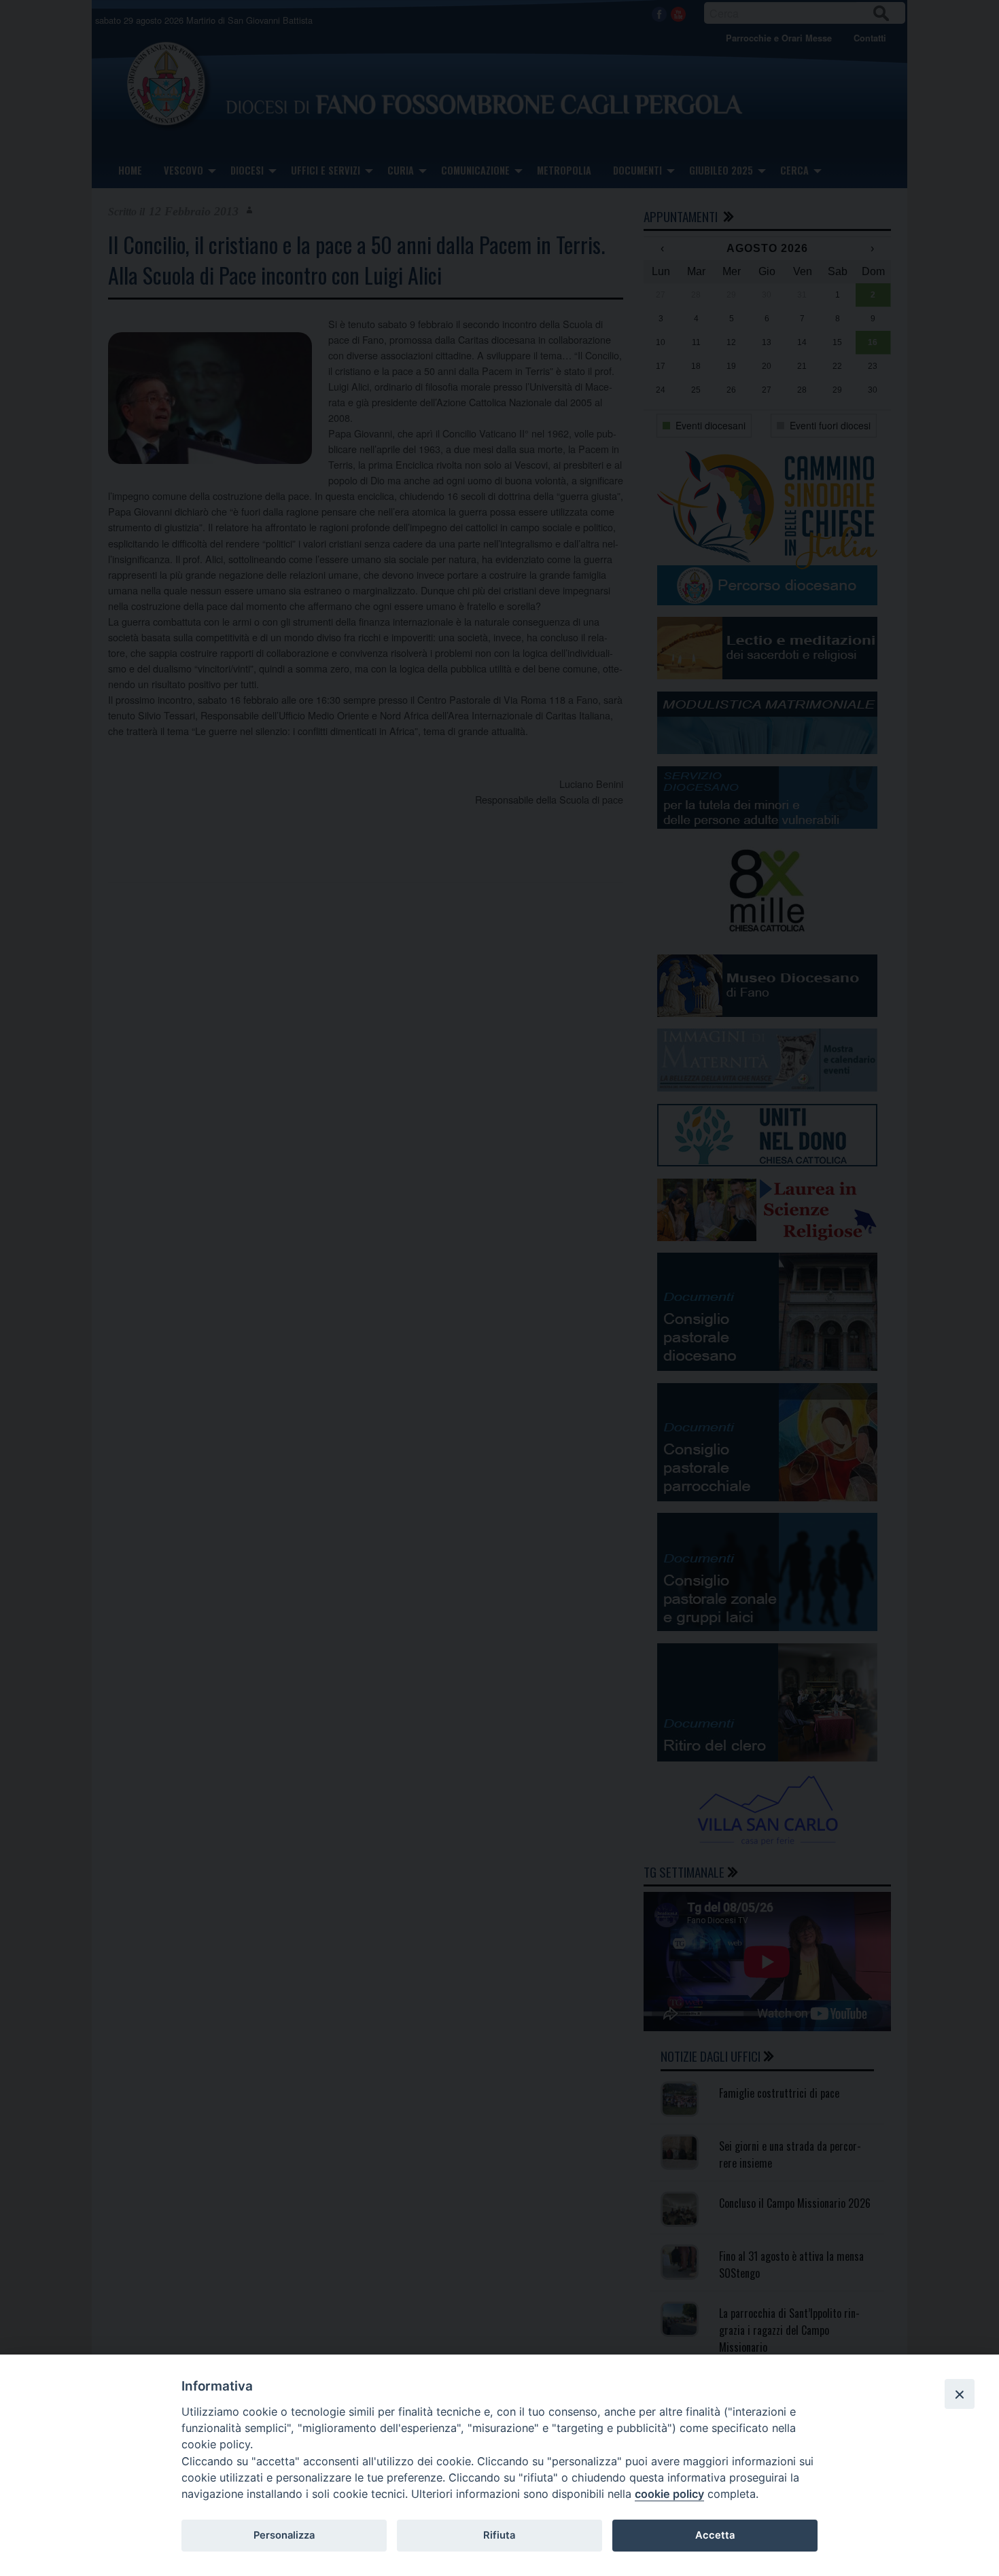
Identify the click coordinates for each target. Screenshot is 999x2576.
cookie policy (669, 2494)
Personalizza (284, 2535)
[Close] (960, 2394)
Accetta (715, 2535)
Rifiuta (499, 2535)
